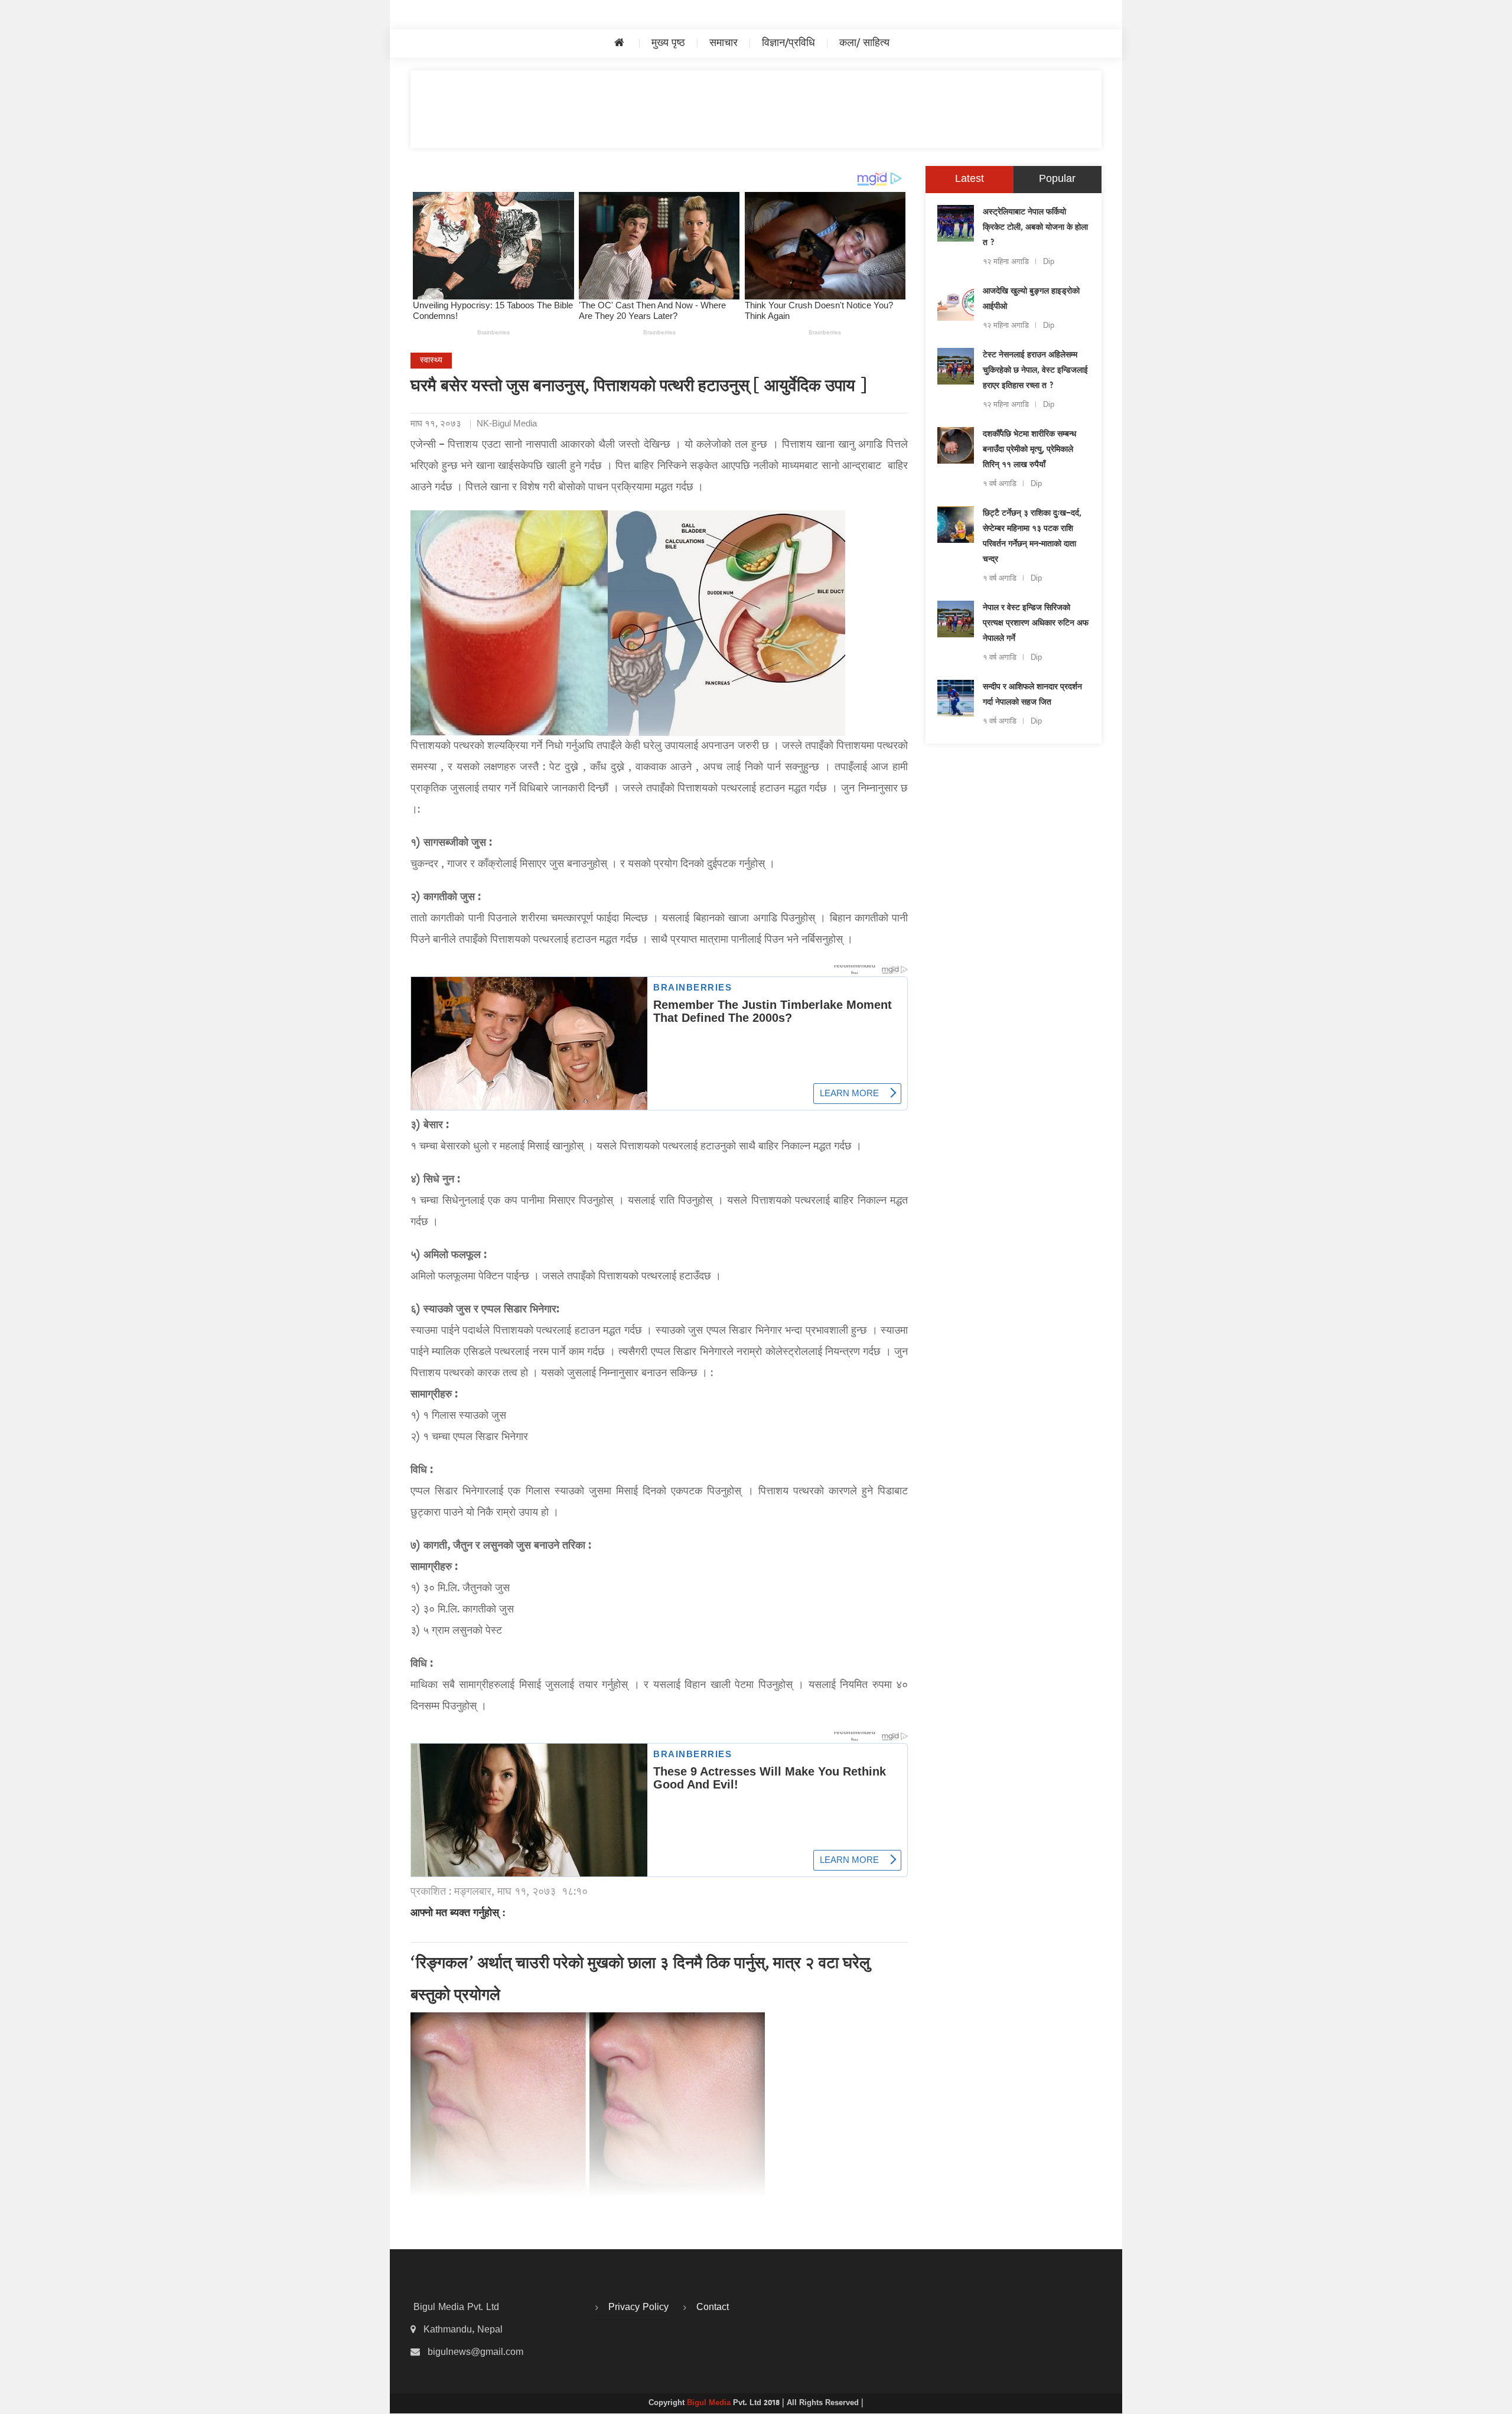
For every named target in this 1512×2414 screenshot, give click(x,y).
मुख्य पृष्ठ (668, 43)
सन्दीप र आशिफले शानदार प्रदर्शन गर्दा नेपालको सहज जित (1032, 695)
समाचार (724, 43)
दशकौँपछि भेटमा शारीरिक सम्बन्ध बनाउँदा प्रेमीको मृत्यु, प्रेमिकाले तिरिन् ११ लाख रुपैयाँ (1029, 450)
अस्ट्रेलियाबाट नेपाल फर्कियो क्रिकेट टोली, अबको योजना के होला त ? (1035, 228)
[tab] (970, 180)
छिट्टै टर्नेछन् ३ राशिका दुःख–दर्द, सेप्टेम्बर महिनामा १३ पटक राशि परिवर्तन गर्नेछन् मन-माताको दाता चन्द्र (1032, 537)
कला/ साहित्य (864, 43)
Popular (1057, 179)
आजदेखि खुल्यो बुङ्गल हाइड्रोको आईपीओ (1031, 299)
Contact (713, 2308)
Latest (970, 179)
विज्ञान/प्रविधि (788, 43)
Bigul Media (710, 2403)
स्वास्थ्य (431, 361)
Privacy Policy (638, 2308)
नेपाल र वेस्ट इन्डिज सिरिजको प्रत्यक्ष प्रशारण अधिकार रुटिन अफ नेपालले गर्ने (1036, 624)
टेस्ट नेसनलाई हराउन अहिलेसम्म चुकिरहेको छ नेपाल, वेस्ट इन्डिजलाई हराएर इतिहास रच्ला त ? (1035, 371)
